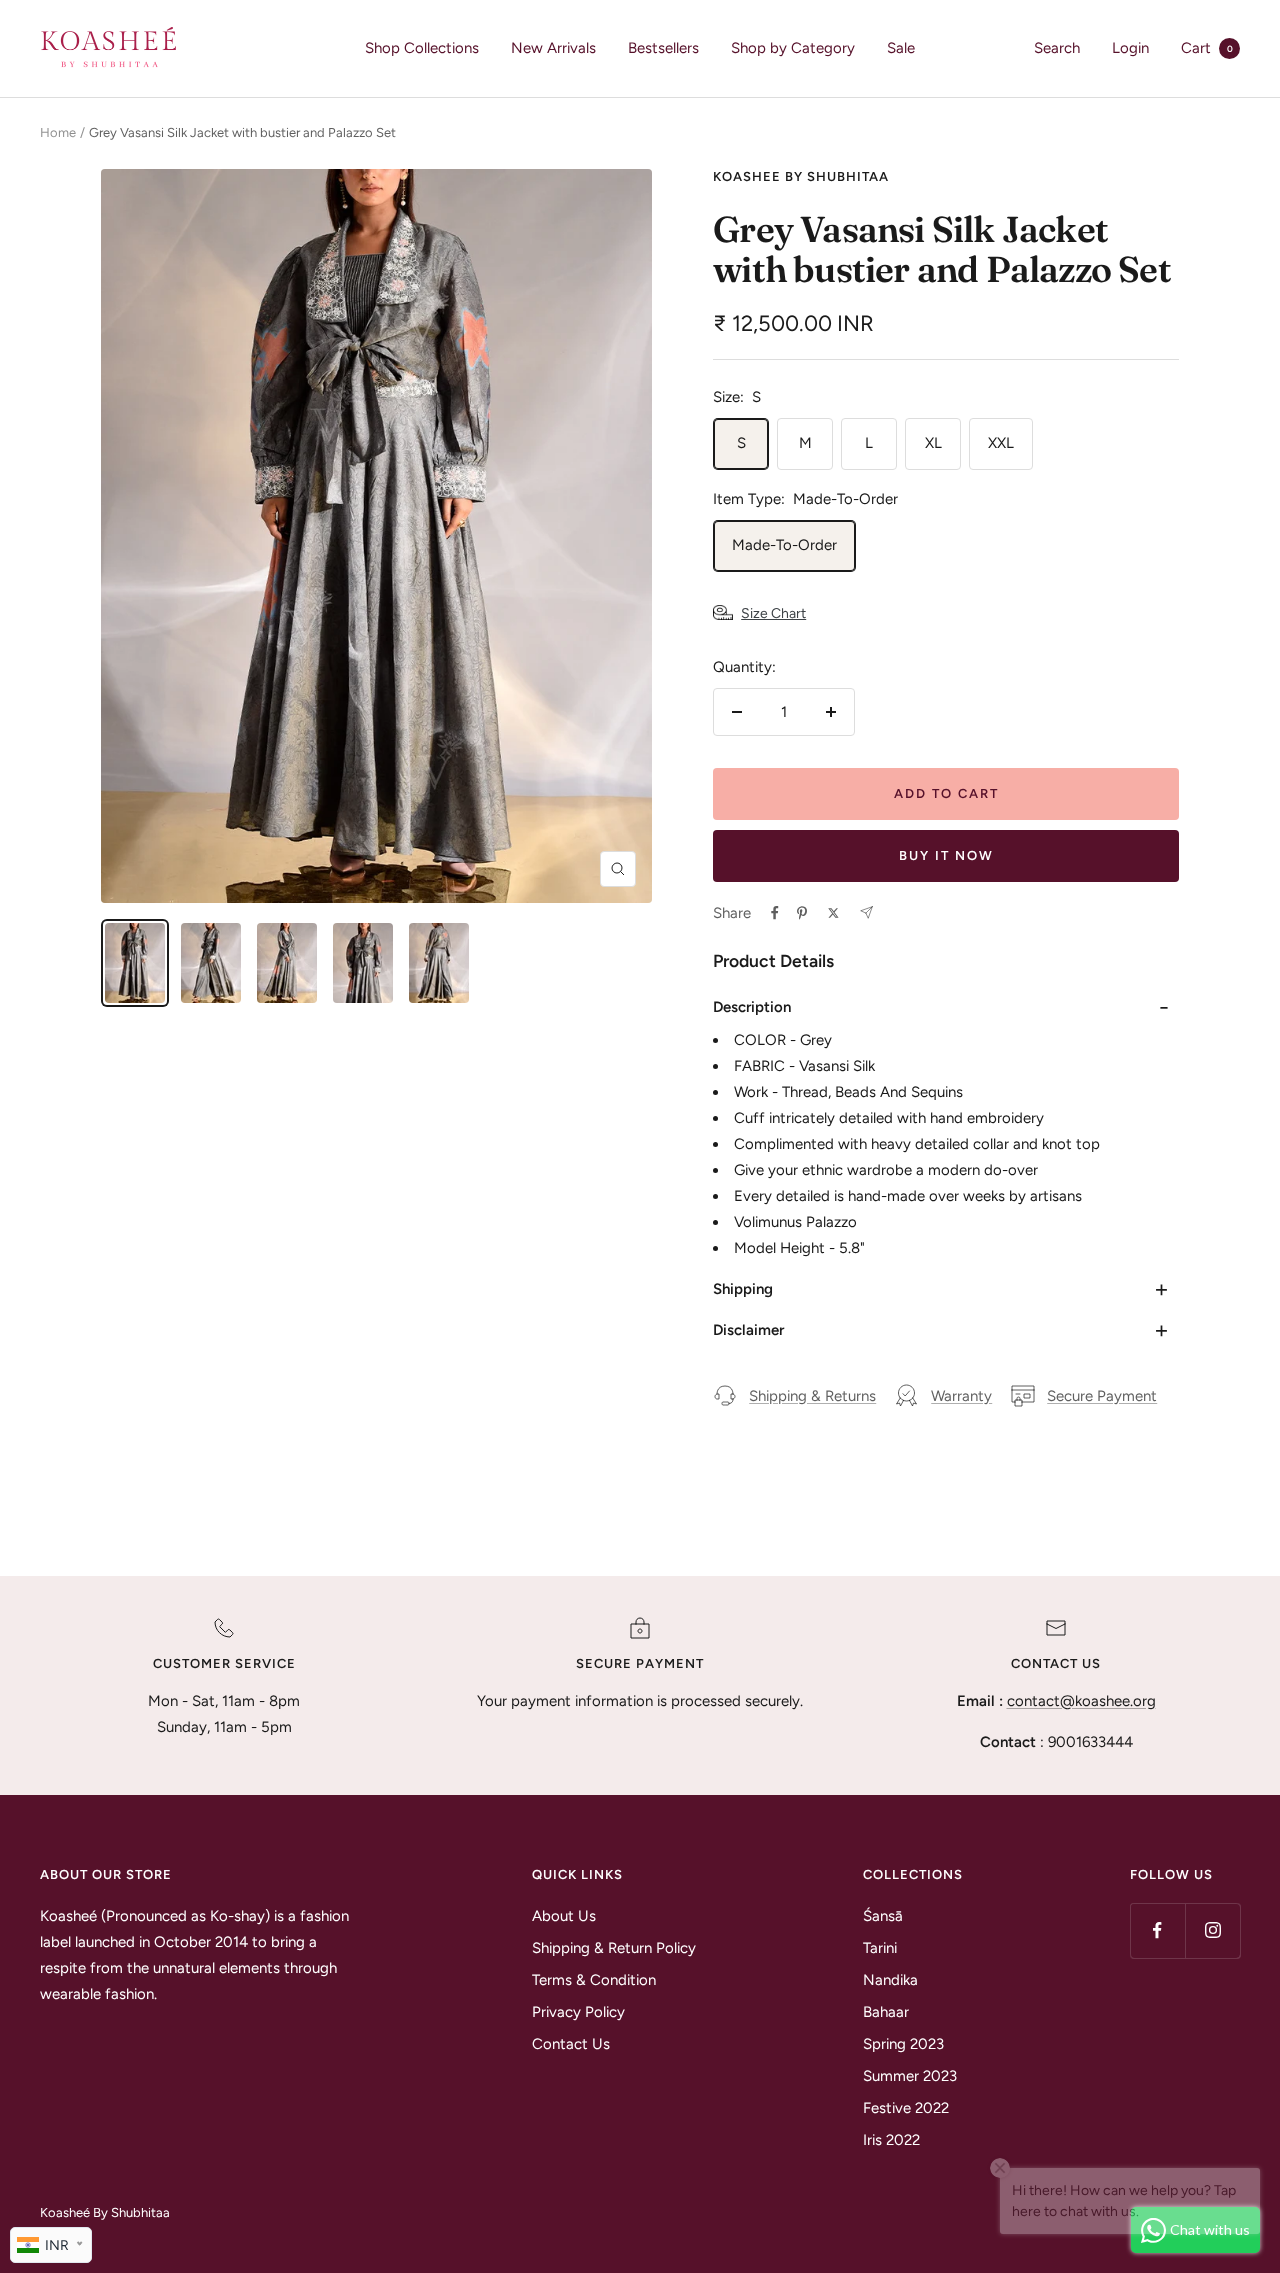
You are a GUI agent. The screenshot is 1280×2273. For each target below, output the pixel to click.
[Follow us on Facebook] (1157, 1930)
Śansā (883, 1916)
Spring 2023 (903, 2044)
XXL (1001, 443)
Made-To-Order (784, 545)
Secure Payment (1102, 1396)
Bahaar (886, 2012)
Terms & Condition (594, 1980)
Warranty (961, 1396)
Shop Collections (422, 48)
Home (58, 132)
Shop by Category (793, 48)
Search (1057, 48)
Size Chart (773, 613)
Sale (901, 48)
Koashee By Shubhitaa (801, 176)
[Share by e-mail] (866, 912)
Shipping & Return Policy (614, 1948)
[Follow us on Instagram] (1212, 1930)
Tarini (880, 1948)
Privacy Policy (578, 2012)
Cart (1207, 48)
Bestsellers (663, 48)
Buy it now (946, 855)
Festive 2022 (906, 2108)
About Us (564, 1916)
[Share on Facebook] (775, 913)
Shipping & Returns (812, 1396)
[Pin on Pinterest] (802, 913)
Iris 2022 (891, 2140)
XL (933, 443)
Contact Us (571, 2044)
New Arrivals (553, 48)
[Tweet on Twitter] (833, 913)
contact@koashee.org (1081, 1701)
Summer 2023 (910, 2076)
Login (1130, 48)
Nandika (890, 1980)
